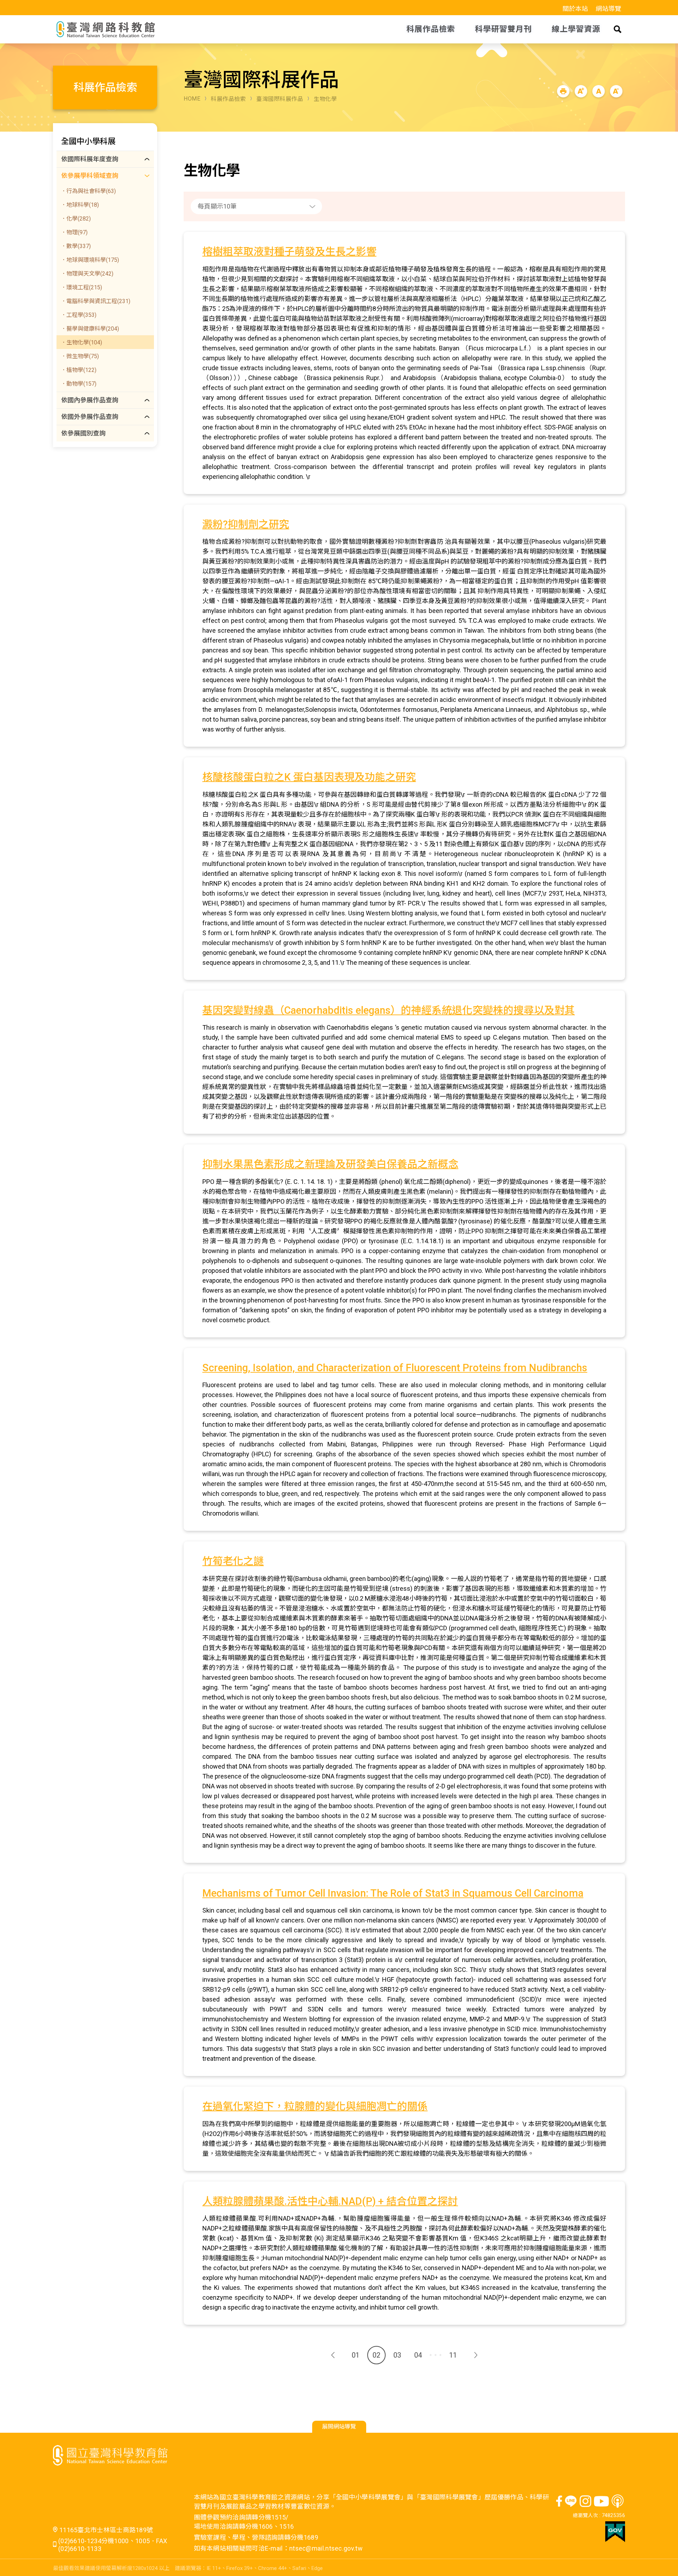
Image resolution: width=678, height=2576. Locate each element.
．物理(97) (74, 232)
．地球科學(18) (80, 205)
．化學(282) (76, 219)
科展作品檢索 (228, 99)
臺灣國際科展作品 (280, 99)
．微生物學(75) (80, 356)
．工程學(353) (79, 315)
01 (356, 2355)
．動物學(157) (79, 384)
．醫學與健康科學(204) (90, 329)
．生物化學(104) (81, 342)
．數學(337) (76, 246)
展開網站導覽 (339, 2427)
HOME (192, 99)
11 (453, 2355)
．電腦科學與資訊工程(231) (96, 301)
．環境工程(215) (81, 287)
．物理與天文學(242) (87, 274)
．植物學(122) (79, 370)
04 (418, 2355)
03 (397, 2355)
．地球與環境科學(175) (90, 260)
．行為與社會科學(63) (88, 191)
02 (376, 2355)
